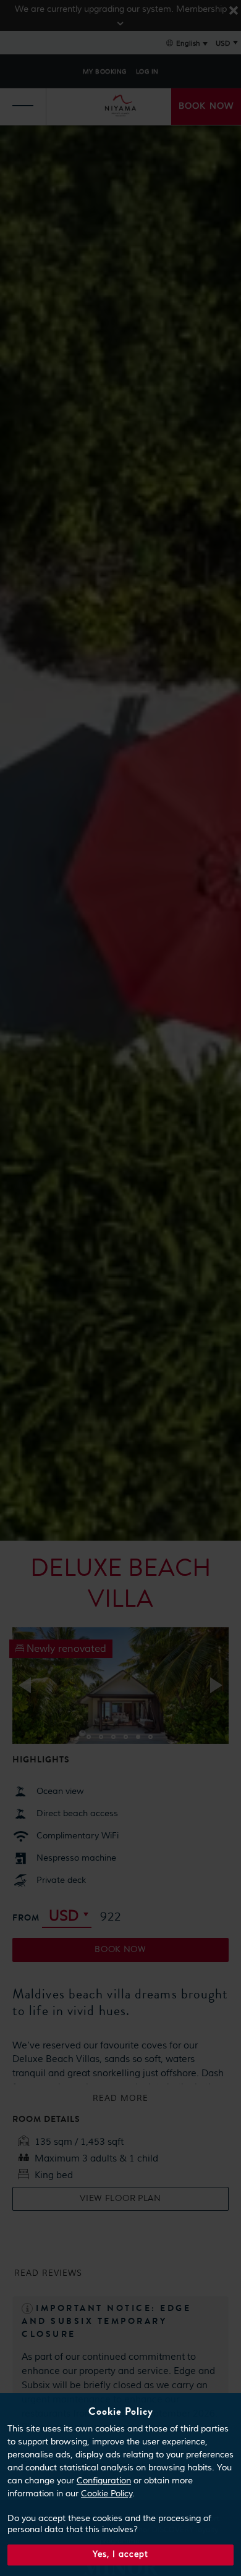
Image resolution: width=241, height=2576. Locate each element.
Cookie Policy (107, 2494)
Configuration (104, 2481)
